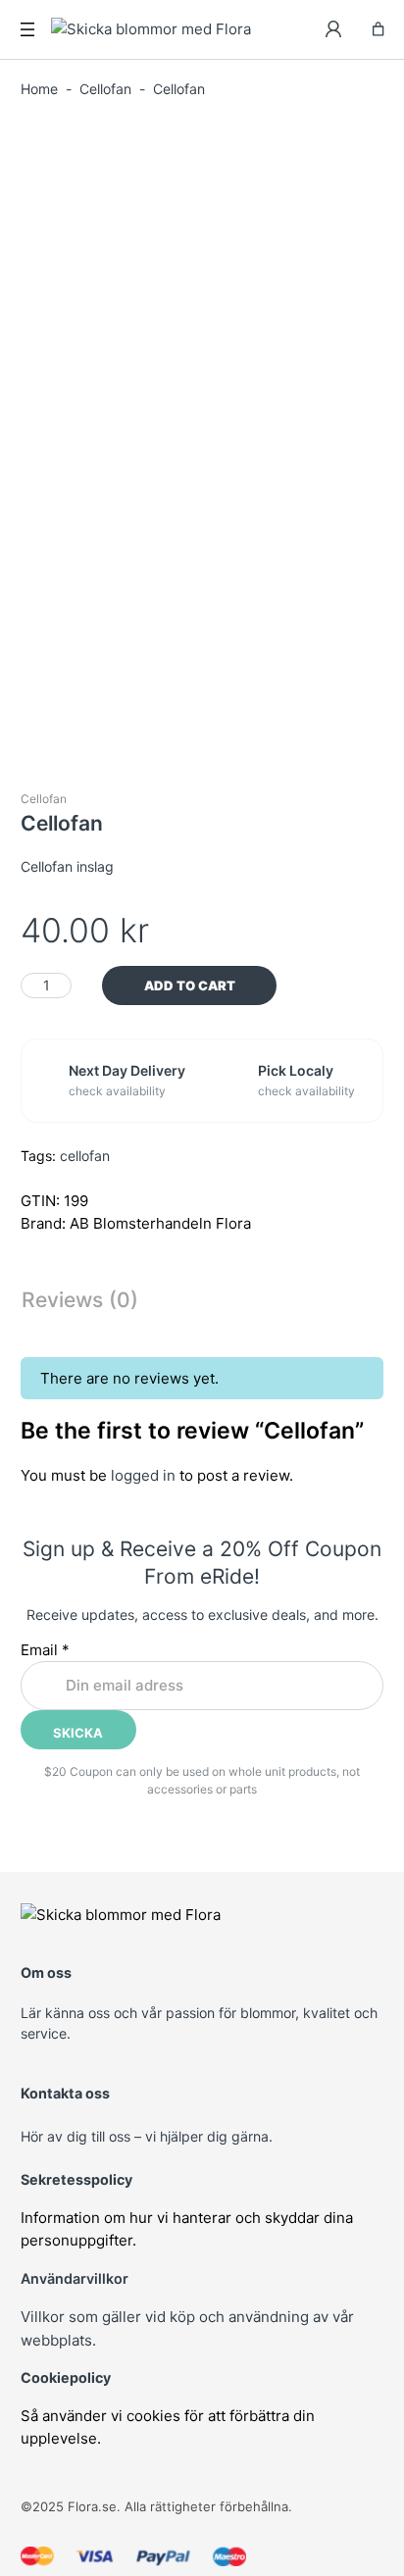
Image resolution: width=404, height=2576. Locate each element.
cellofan (85, 1156)
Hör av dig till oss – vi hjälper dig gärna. (147, 2136)
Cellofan (105, 89)
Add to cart (190, 985)
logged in (143, 1475)
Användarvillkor (75, 2278)
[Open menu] (27, 29)
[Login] (334, 29)
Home (39, 89)
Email (45, 1650)
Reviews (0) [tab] (80, 1300)
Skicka (78, 1733)
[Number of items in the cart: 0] (378, 29)
